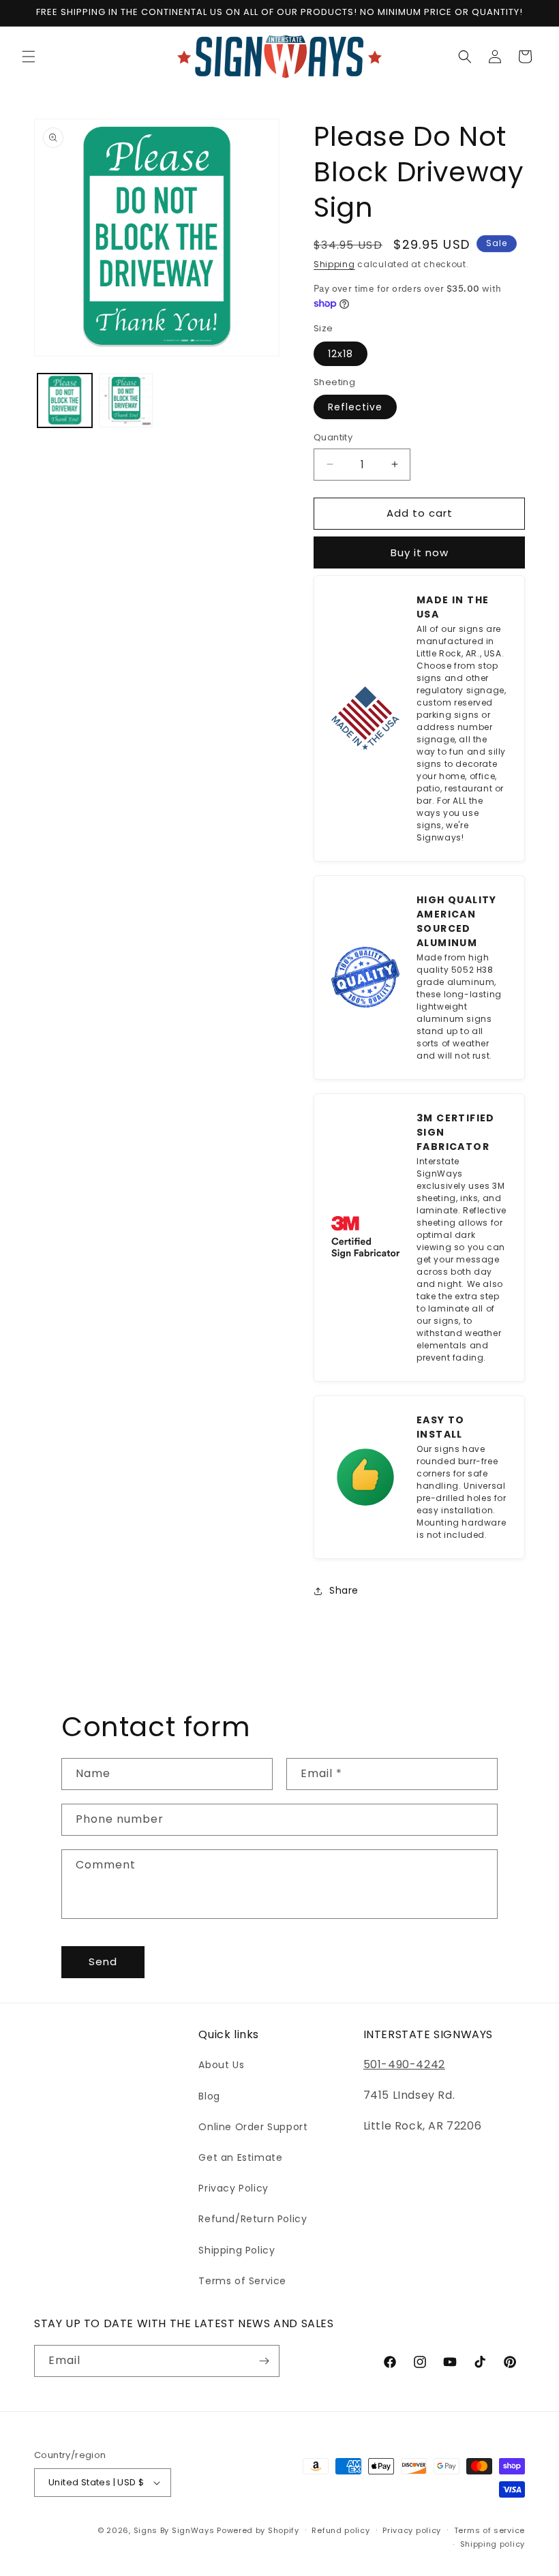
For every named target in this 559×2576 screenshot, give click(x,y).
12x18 (341, 354)
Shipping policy (493, 2544)
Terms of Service (242, 2281)
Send (103, 1961)
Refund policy (341, 2530)
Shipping (334, 264)
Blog (209, 2096)
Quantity (333, 437)
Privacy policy (412, 2530)
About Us (221, 2065)
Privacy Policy (233, 2188)
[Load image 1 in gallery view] (65, 401)
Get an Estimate (240, 2157)
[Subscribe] (264, 2361)
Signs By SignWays (174, 2530)
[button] (29, 57)
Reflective (355, 407)
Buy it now (420, 552)
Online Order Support (253, 2127)
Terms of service (489, 2530)
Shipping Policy (237, 2250)
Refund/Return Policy (253, 2219)
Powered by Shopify (258, 2530)
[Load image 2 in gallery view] (126, 401)
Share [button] (344, 1590)
